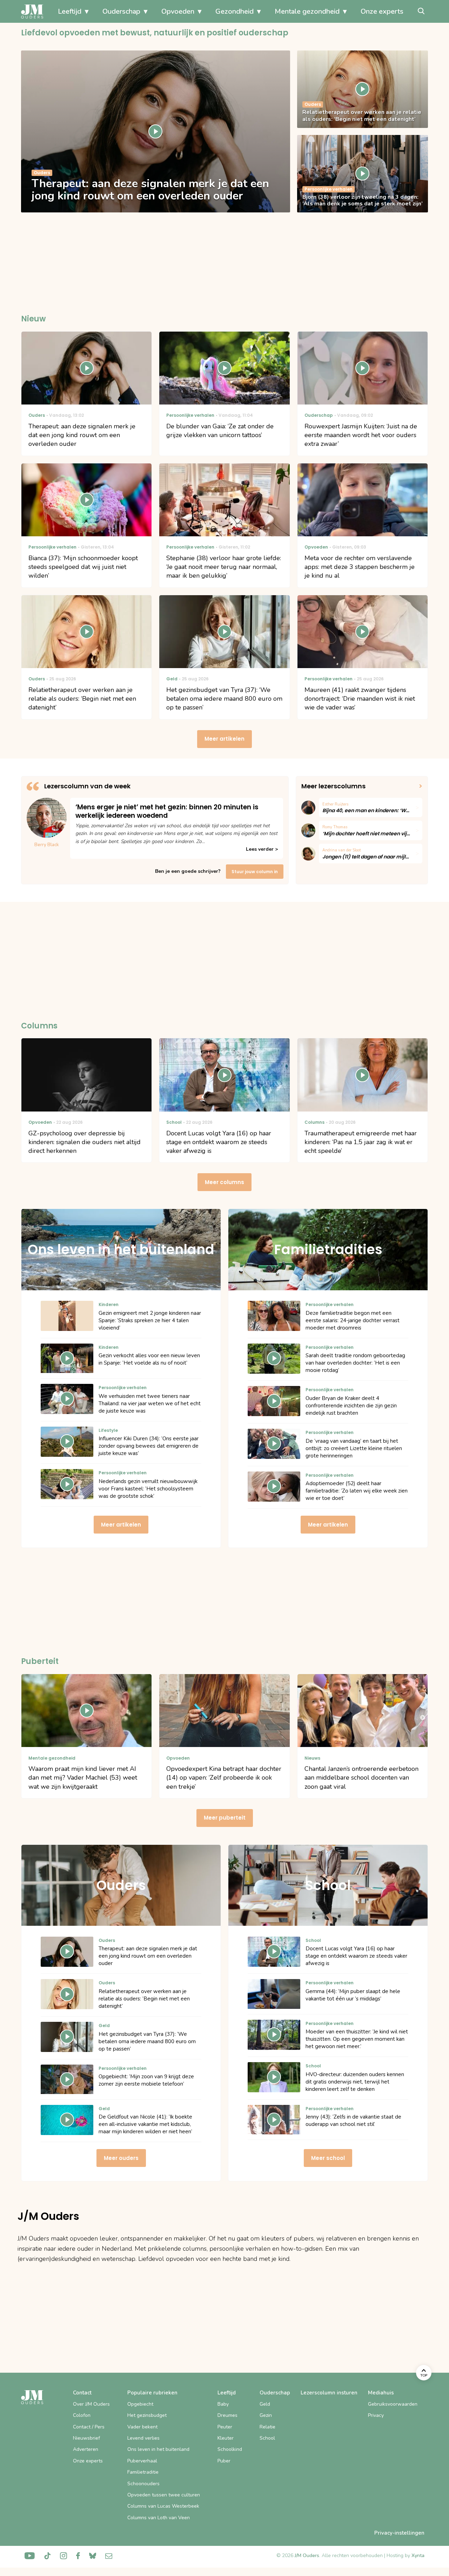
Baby (223, 2404)
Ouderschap (121, 11)
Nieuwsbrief (86, 2438)
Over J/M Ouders (91, 2404)
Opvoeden (178, 11)
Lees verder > (262, 849)
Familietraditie (143, 2472)
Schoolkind (230, 2449)
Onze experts (382, 11)
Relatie (267, 2427)
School (267, 2438)
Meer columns (224, 1182)
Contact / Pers (89, 2427)
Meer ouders (121, 2158)
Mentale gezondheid (307, 11)
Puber (224, 2461)
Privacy (376, 2415)
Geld (265, 2404)
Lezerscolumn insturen (329, 2393)
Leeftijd (70, 11)
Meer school (328, 2158)
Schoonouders (143, 2484)
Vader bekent (142, 2427)
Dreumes (227, 2415)
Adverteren (86, 2449)
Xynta (418, 2555)
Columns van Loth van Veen (159, 2518)
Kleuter (226, 2438)
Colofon (82, 2415)
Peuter (225, 2427)
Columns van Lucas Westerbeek (163, 2506)
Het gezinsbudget (147, 2415)
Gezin (266, 2415)
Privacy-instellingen (399, 2533)
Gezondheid (234, 11)
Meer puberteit (225, 1818)
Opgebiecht (140, 2404)
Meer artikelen (224, 739)
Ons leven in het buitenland (158, 2449)
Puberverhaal (142, 2461)
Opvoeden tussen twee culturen (164, 2495)
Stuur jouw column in (255, 872)
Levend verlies (143, 2438)
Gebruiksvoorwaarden (393, 2404)
